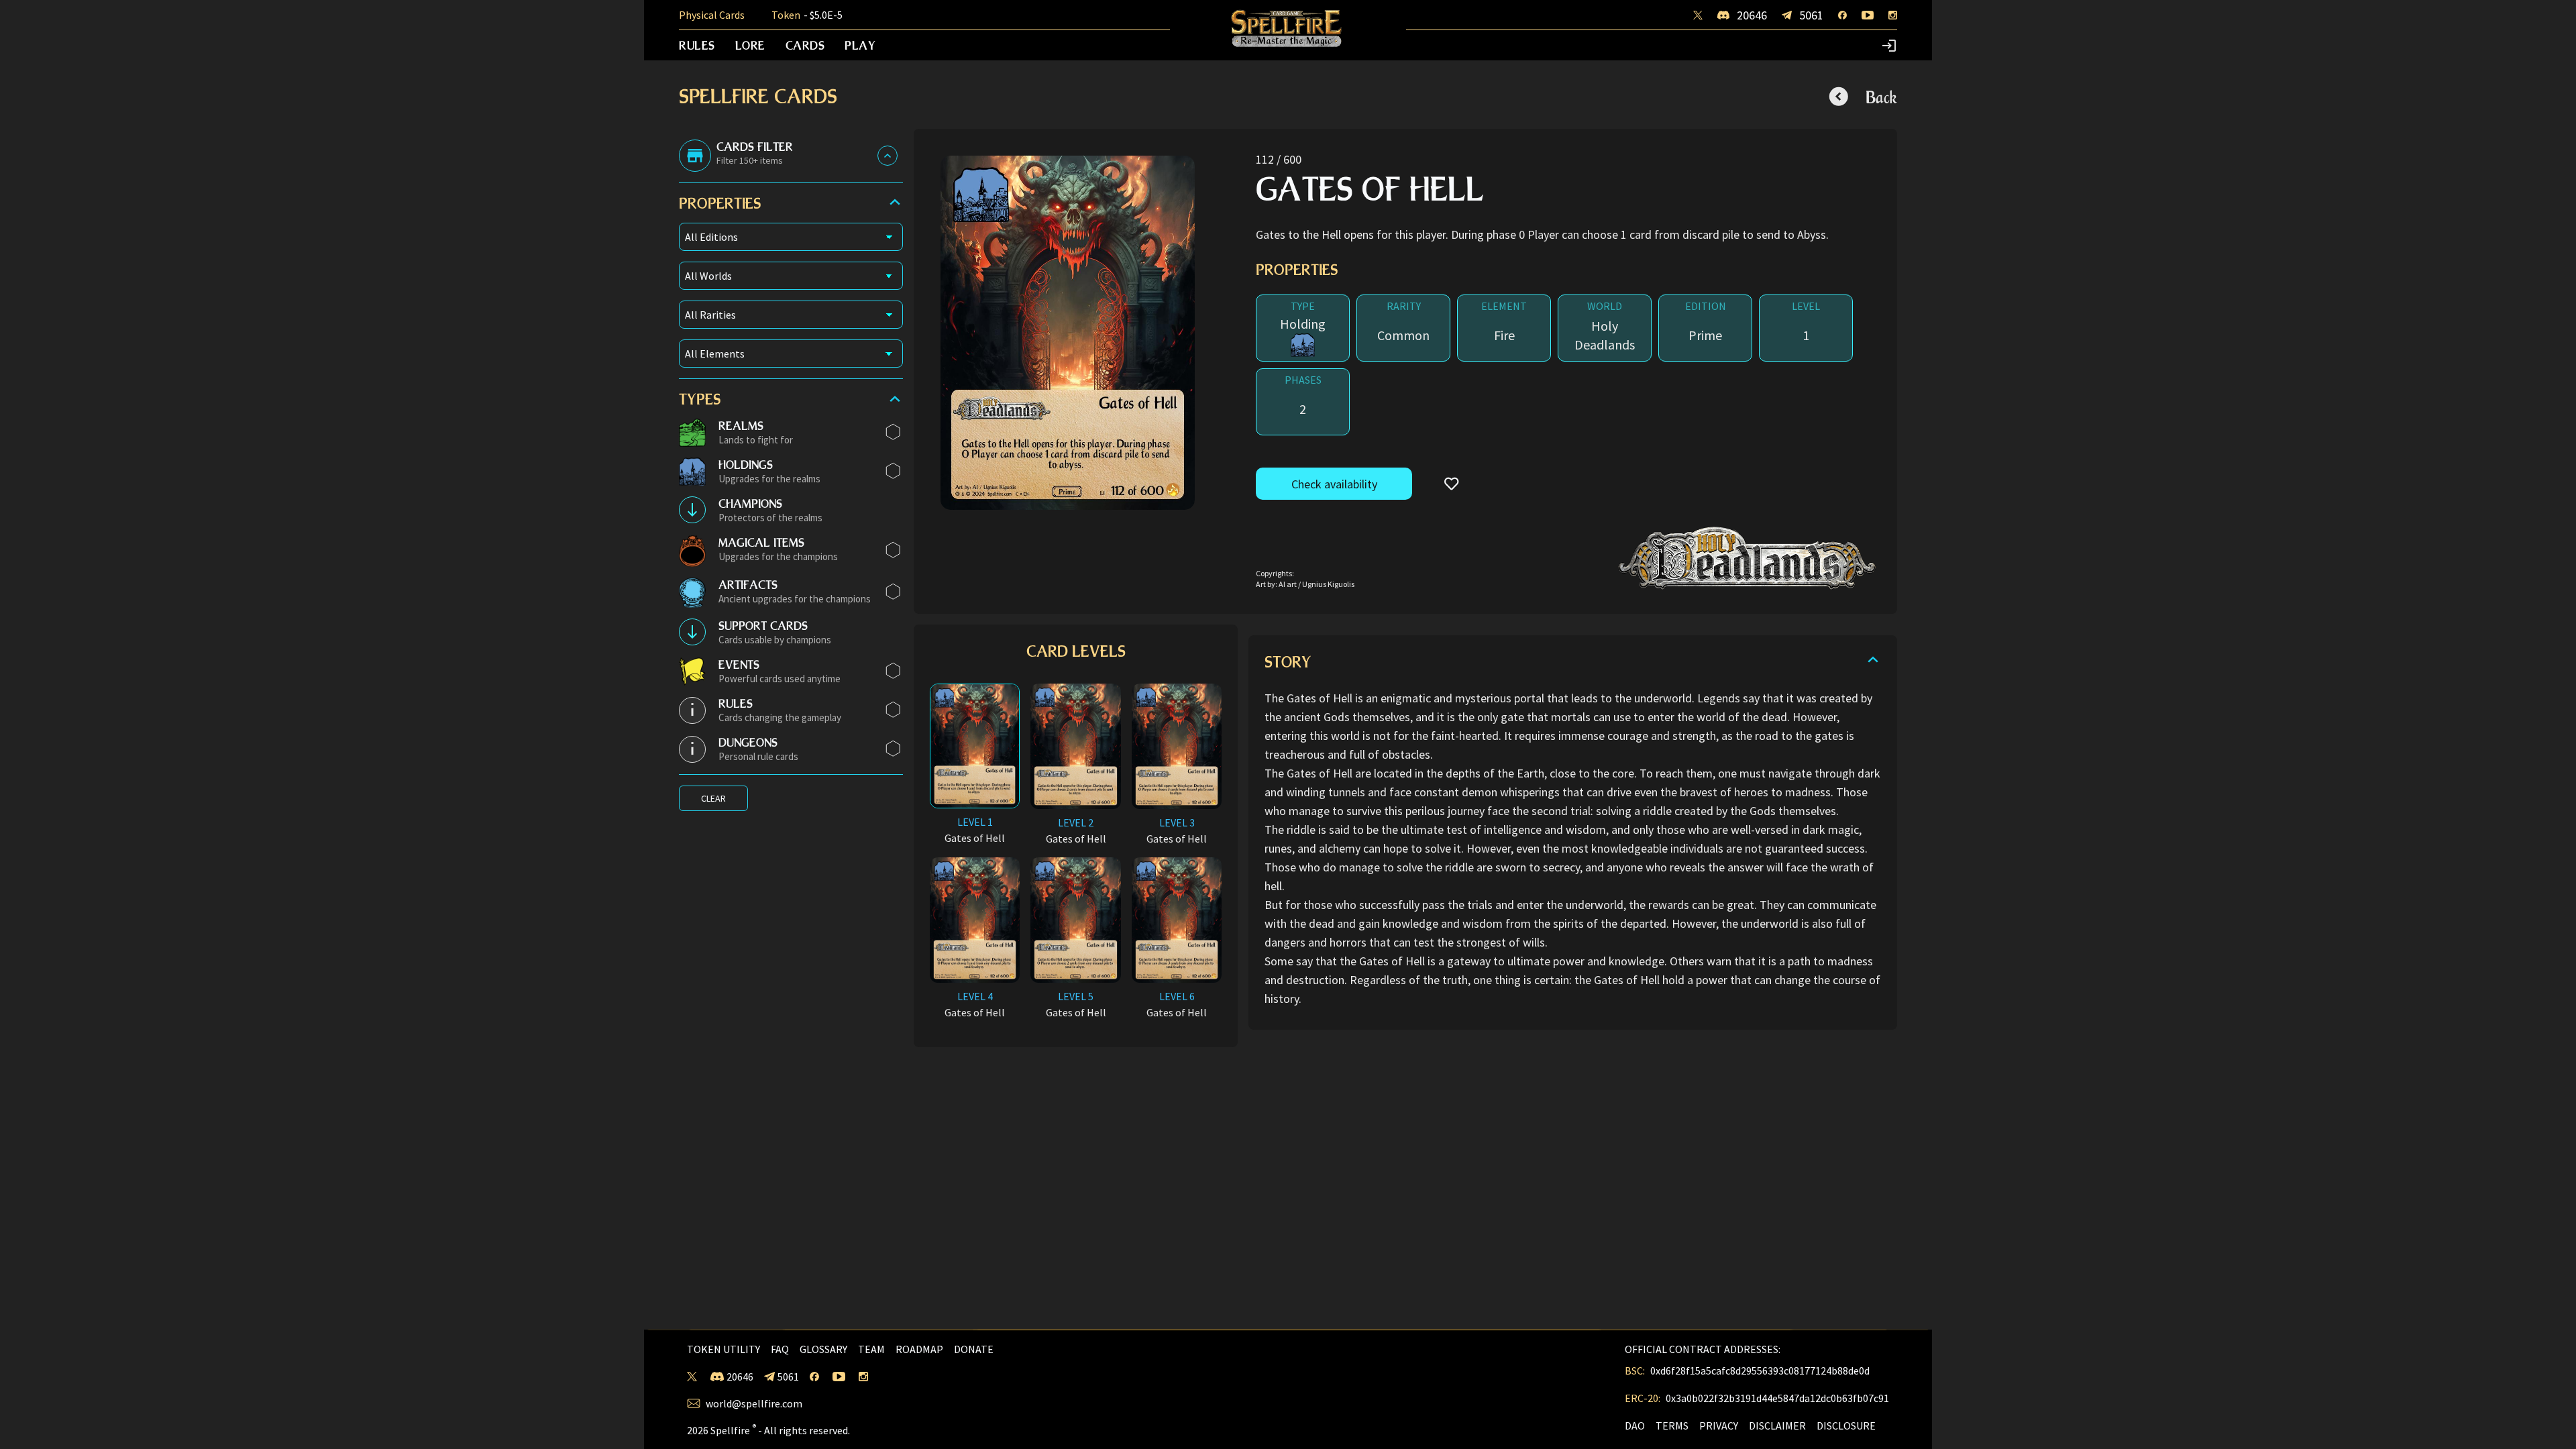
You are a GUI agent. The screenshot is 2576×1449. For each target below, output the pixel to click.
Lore (750, 45)
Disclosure (1846, 1426)
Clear (713, 798)
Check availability (1334, 484)
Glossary (823, 1349)
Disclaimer (1777, 1426)
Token (807, 15)
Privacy (1719, 1426)
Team (871, 1349)
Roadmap (919, 1349)
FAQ (780, 1349)
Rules (697, 45)
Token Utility (723, 1349)
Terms (1672, 1426)
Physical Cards (712, 15)
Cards (805, 45)
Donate (974, 1349)
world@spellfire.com (754, 1403)
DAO (1635, 1426)
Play (860, 45)
